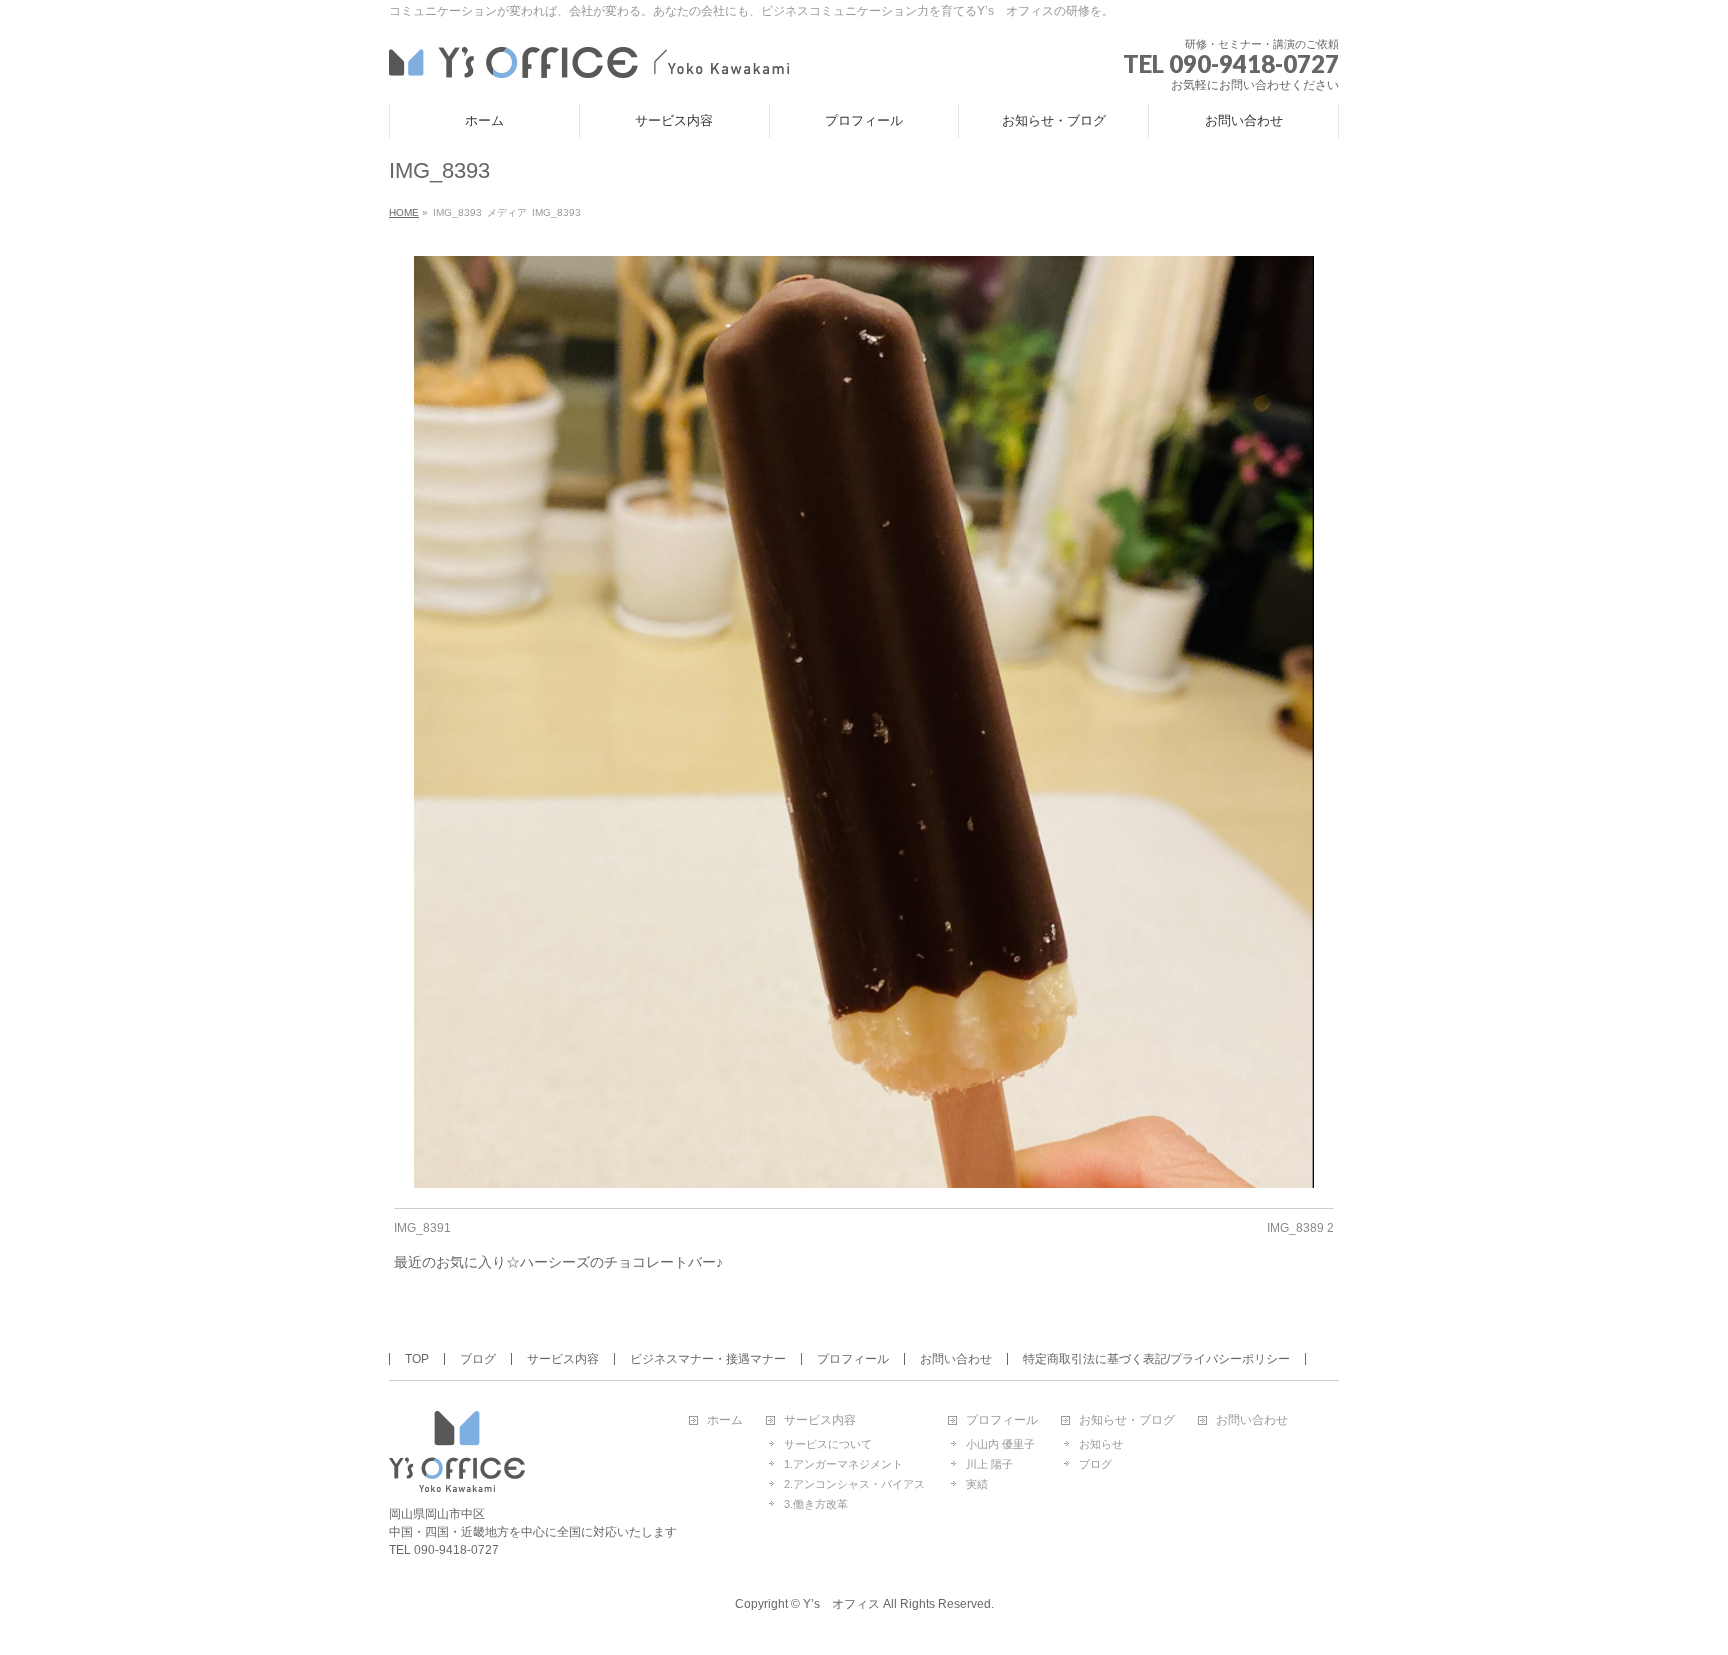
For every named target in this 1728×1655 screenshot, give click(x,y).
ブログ (478, 1359)
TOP (417, 1359)
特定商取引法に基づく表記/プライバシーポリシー (1156, 1359)
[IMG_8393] (864, 722)
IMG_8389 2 (1300, 1228)
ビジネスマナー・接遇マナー (708, 1359)
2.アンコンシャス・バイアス (854, 1484)
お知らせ (1101, 1444)
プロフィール (853, 1359)
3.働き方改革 (816, 1504)
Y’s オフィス (841, 1604)
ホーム (725, 1420)
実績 (977, 1484)
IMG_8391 (422, 1228)
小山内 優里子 (1000, 1444)
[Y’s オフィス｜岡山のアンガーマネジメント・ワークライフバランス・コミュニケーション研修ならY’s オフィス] (589, 59)
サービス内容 (563, 1359)
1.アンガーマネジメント (843, 1464)
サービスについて (828, 1444)
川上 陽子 (989, 1464)
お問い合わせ (956, 1359)
